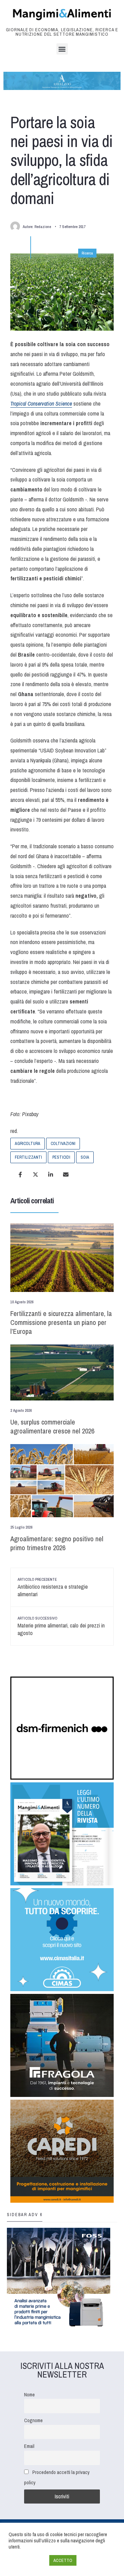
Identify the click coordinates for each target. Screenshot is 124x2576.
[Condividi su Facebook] (20, 1174)
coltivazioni (63, 1144)
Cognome (33, 2420)
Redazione (43, 227)
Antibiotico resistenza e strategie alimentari (53, 1587)
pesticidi (61, 1157)
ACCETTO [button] (63, 2560)
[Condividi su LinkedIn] (51, 1174)
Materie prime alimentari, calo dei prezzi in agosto (61, 1626)
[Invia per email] (66, 1174)
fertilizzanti (28, 1157)
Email (29, 2446)
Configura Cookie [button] (27, 2561)
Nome (29, 2395)
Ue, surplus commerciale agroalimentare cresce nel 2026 (52, 1426)
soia (85, 1157)
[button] (62, 49)
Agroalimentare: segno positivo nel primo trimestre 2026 (57, 1543)
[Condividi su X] (35, 1174)
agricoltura (28, 1144)
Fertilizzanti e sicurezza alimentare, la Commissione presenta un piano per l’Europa (61, 1322)
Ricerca (87, 253)
